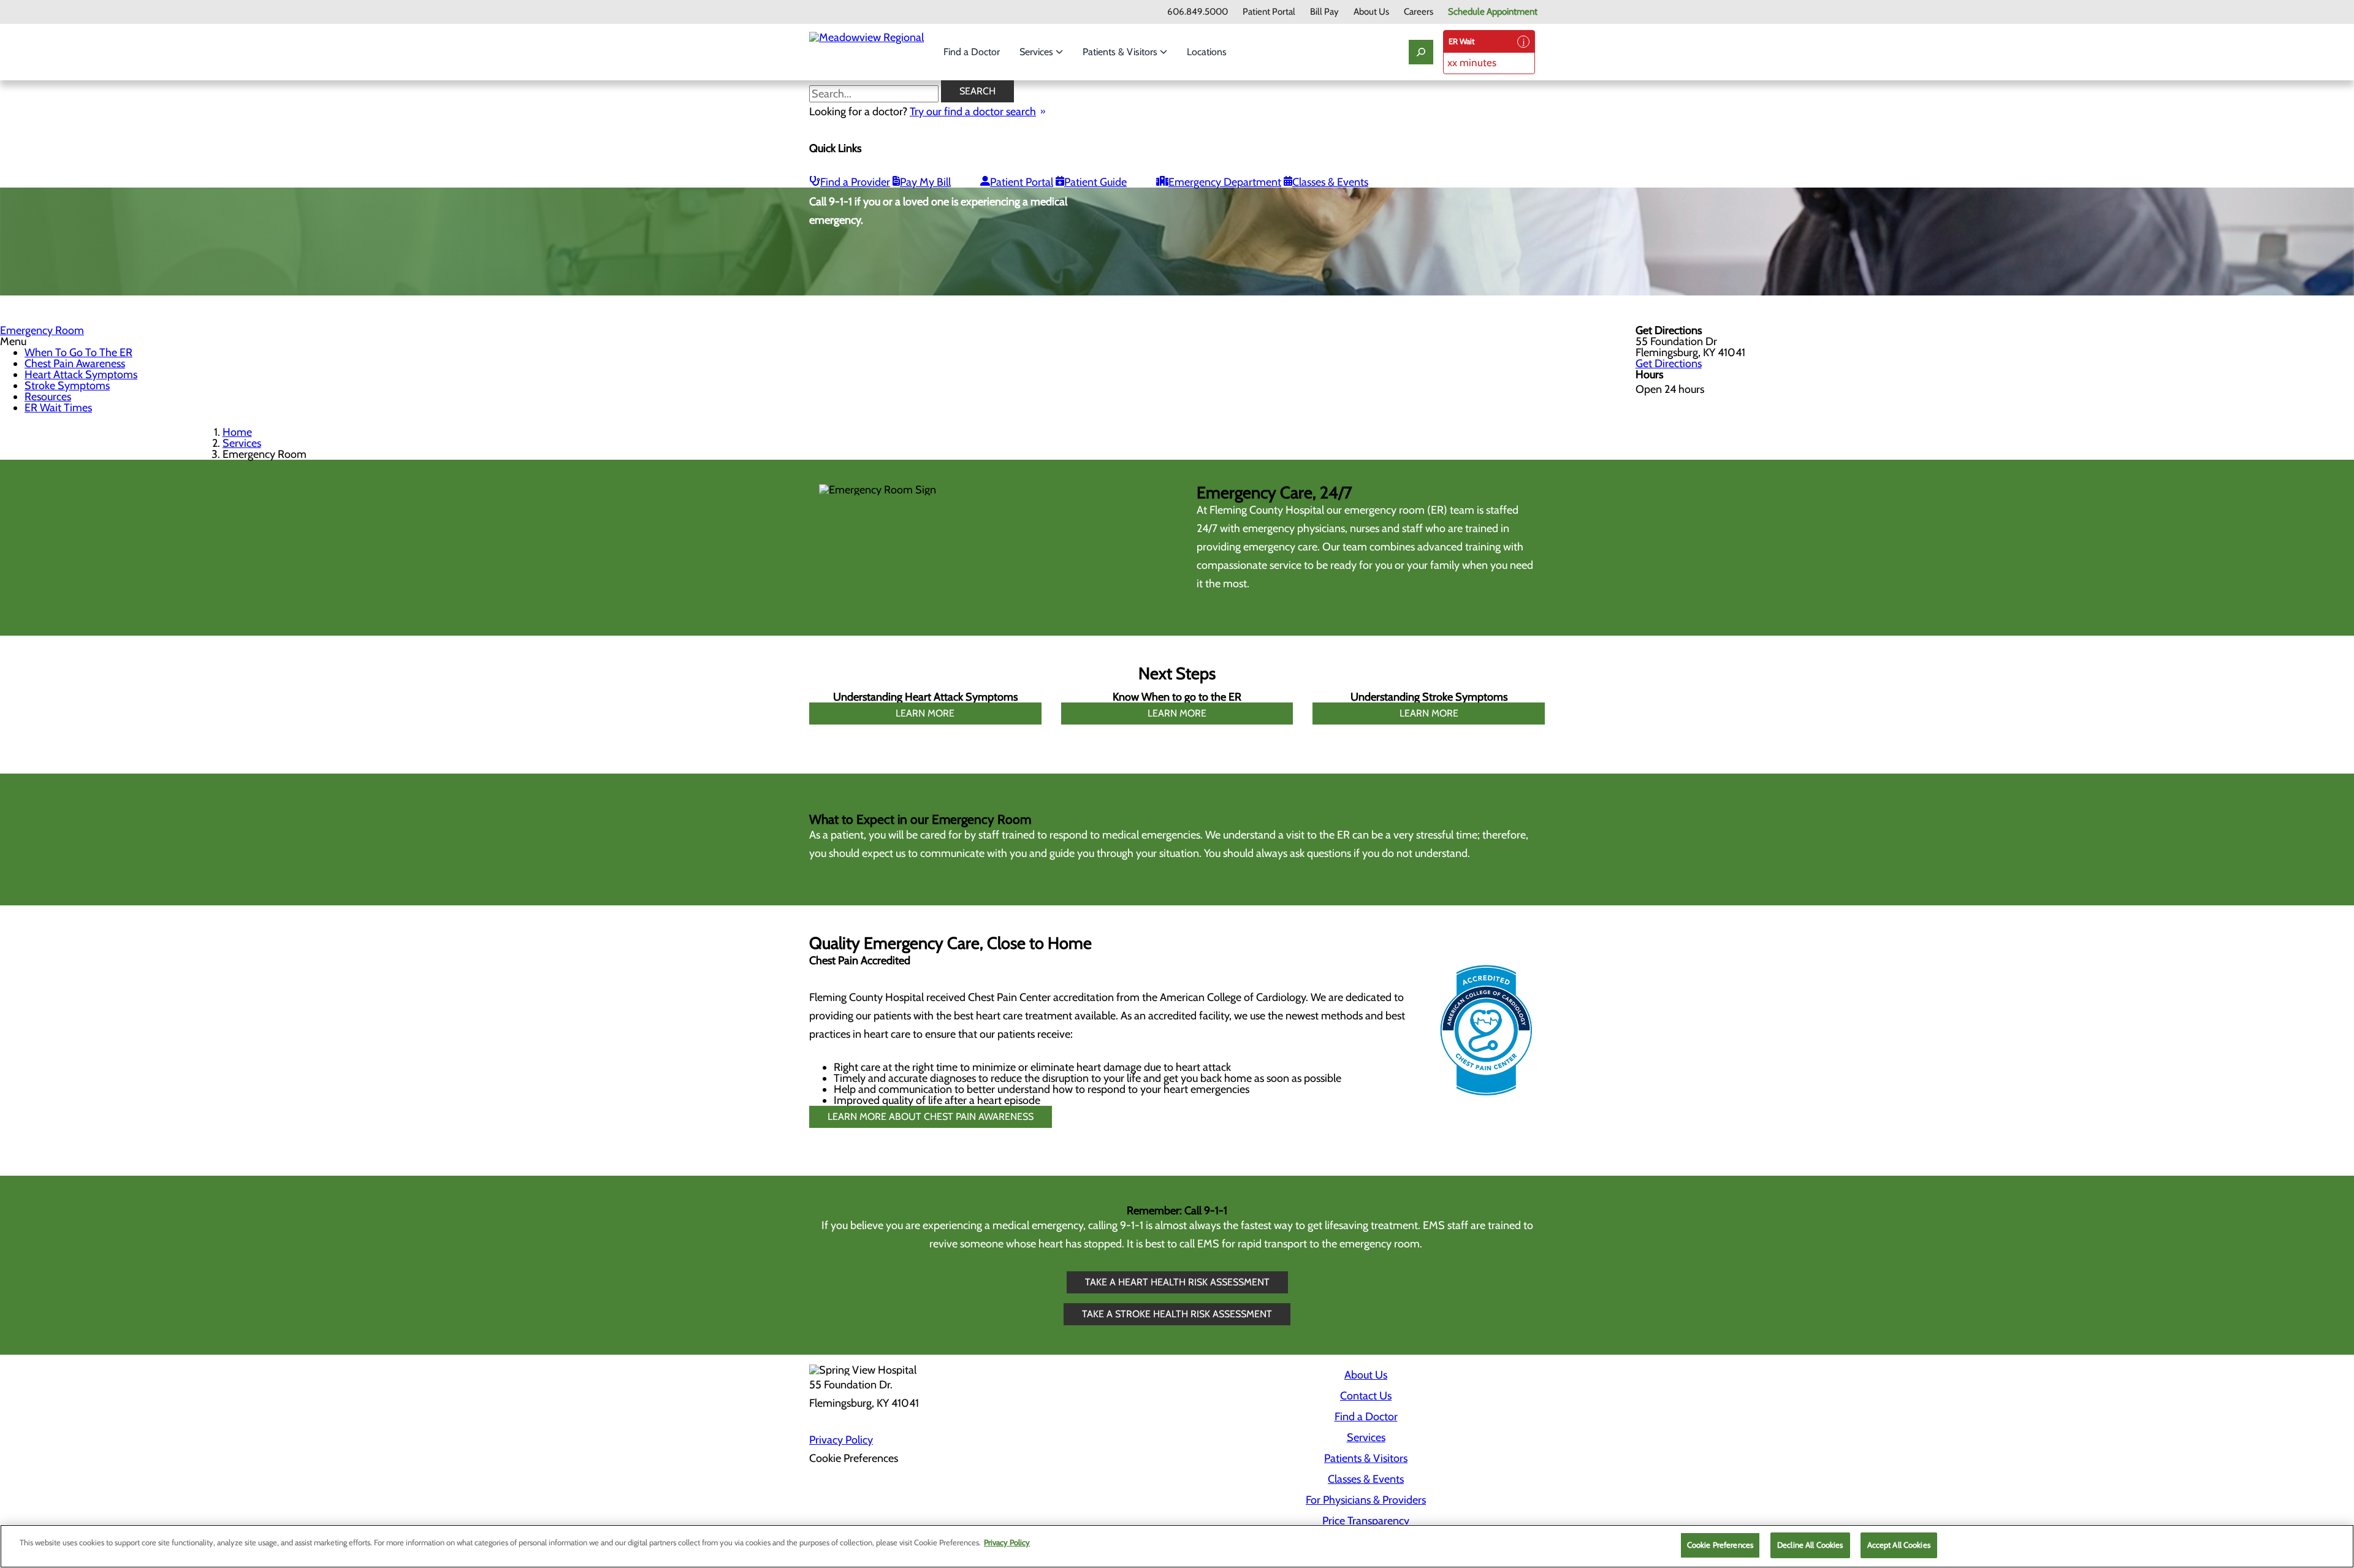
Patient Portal (1269, 12)
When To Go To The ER (78, 352)
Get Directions (1669, 363)
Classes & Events (1330, 182)
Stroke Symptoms (67, 386)
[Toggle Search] (1421, 52)
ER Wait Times (58, 408)
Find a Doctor (972, 52)
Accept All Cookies (1899, 1545)
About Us (1371, 12)
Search (977, 91)
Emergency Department (1225, 182)
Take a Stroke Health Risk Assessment (1177, 1314)
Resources (48, 397)
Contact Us (1366, 1396)
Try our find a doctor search (973, 112)
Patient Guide (1095, 182)
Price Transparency (1366, 1521)
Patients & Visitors (1121, 52)
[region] (1177, 1546)
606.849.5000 (1198, 12)
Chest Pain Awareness (75, 363)
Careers (1419, 12)
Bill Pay (1324, 12)
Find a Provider (855, 182)
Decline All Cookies (1810, 1545)
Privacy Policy (841, 1440)
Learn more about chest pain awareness (931, 1117)
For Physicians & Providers (1366, 1500)
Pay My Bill (925, 182)
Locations (1207, 52)
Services (1038, 52)
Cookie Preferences (1720, 1545)
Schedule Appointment (1493, 12)
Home (237, 432)
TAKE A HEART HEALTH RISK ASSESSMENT (1177, 1282)
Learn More (925, 713)
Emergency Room (42, 330)
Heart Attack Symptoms (81, 375)
